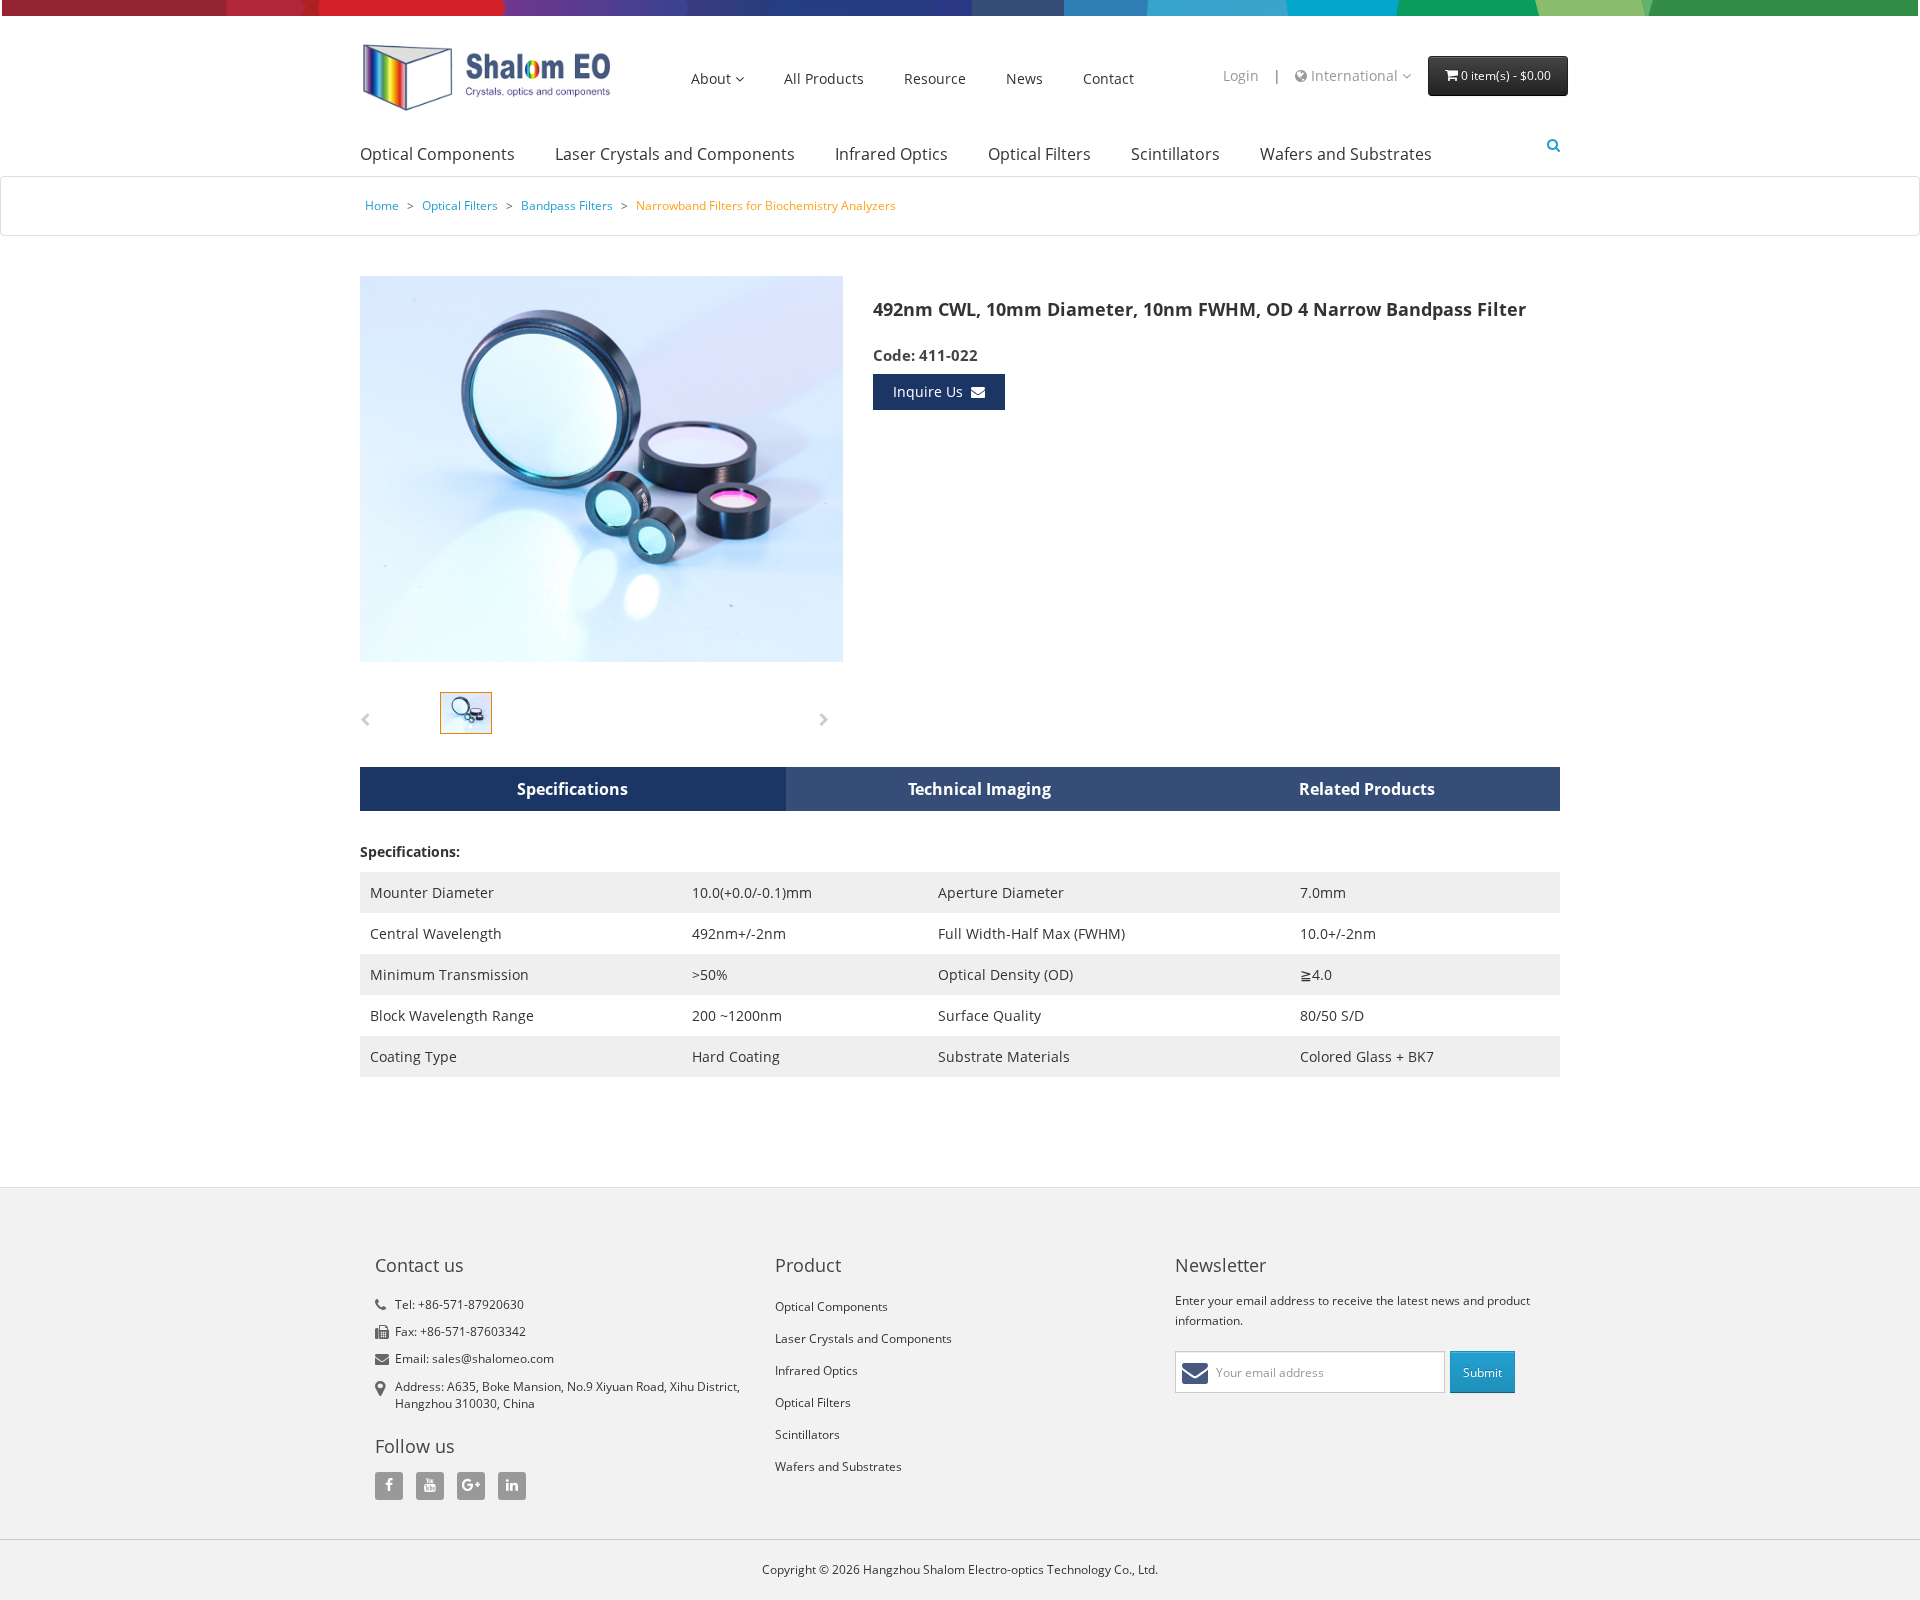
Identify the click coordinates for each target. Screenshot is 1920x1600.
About (713, 79)
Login (1241, 75)
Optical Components (437, 154)
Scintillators (1175, 154)
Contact (1108, 79)
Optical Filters (1039, 154)
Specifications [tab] (572, 789)
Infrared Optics (891, 154)
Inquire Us (932, 391)
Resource (935, 79)
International (1354, 75)
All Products (824, 79)
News (1024, 79)
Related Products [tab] (1367, 789)
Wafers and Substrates (1346, 154)
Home (382, 205)
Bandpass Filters (568, 205)
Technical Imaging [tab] (979, 789)
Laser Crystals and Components (675, 154)
